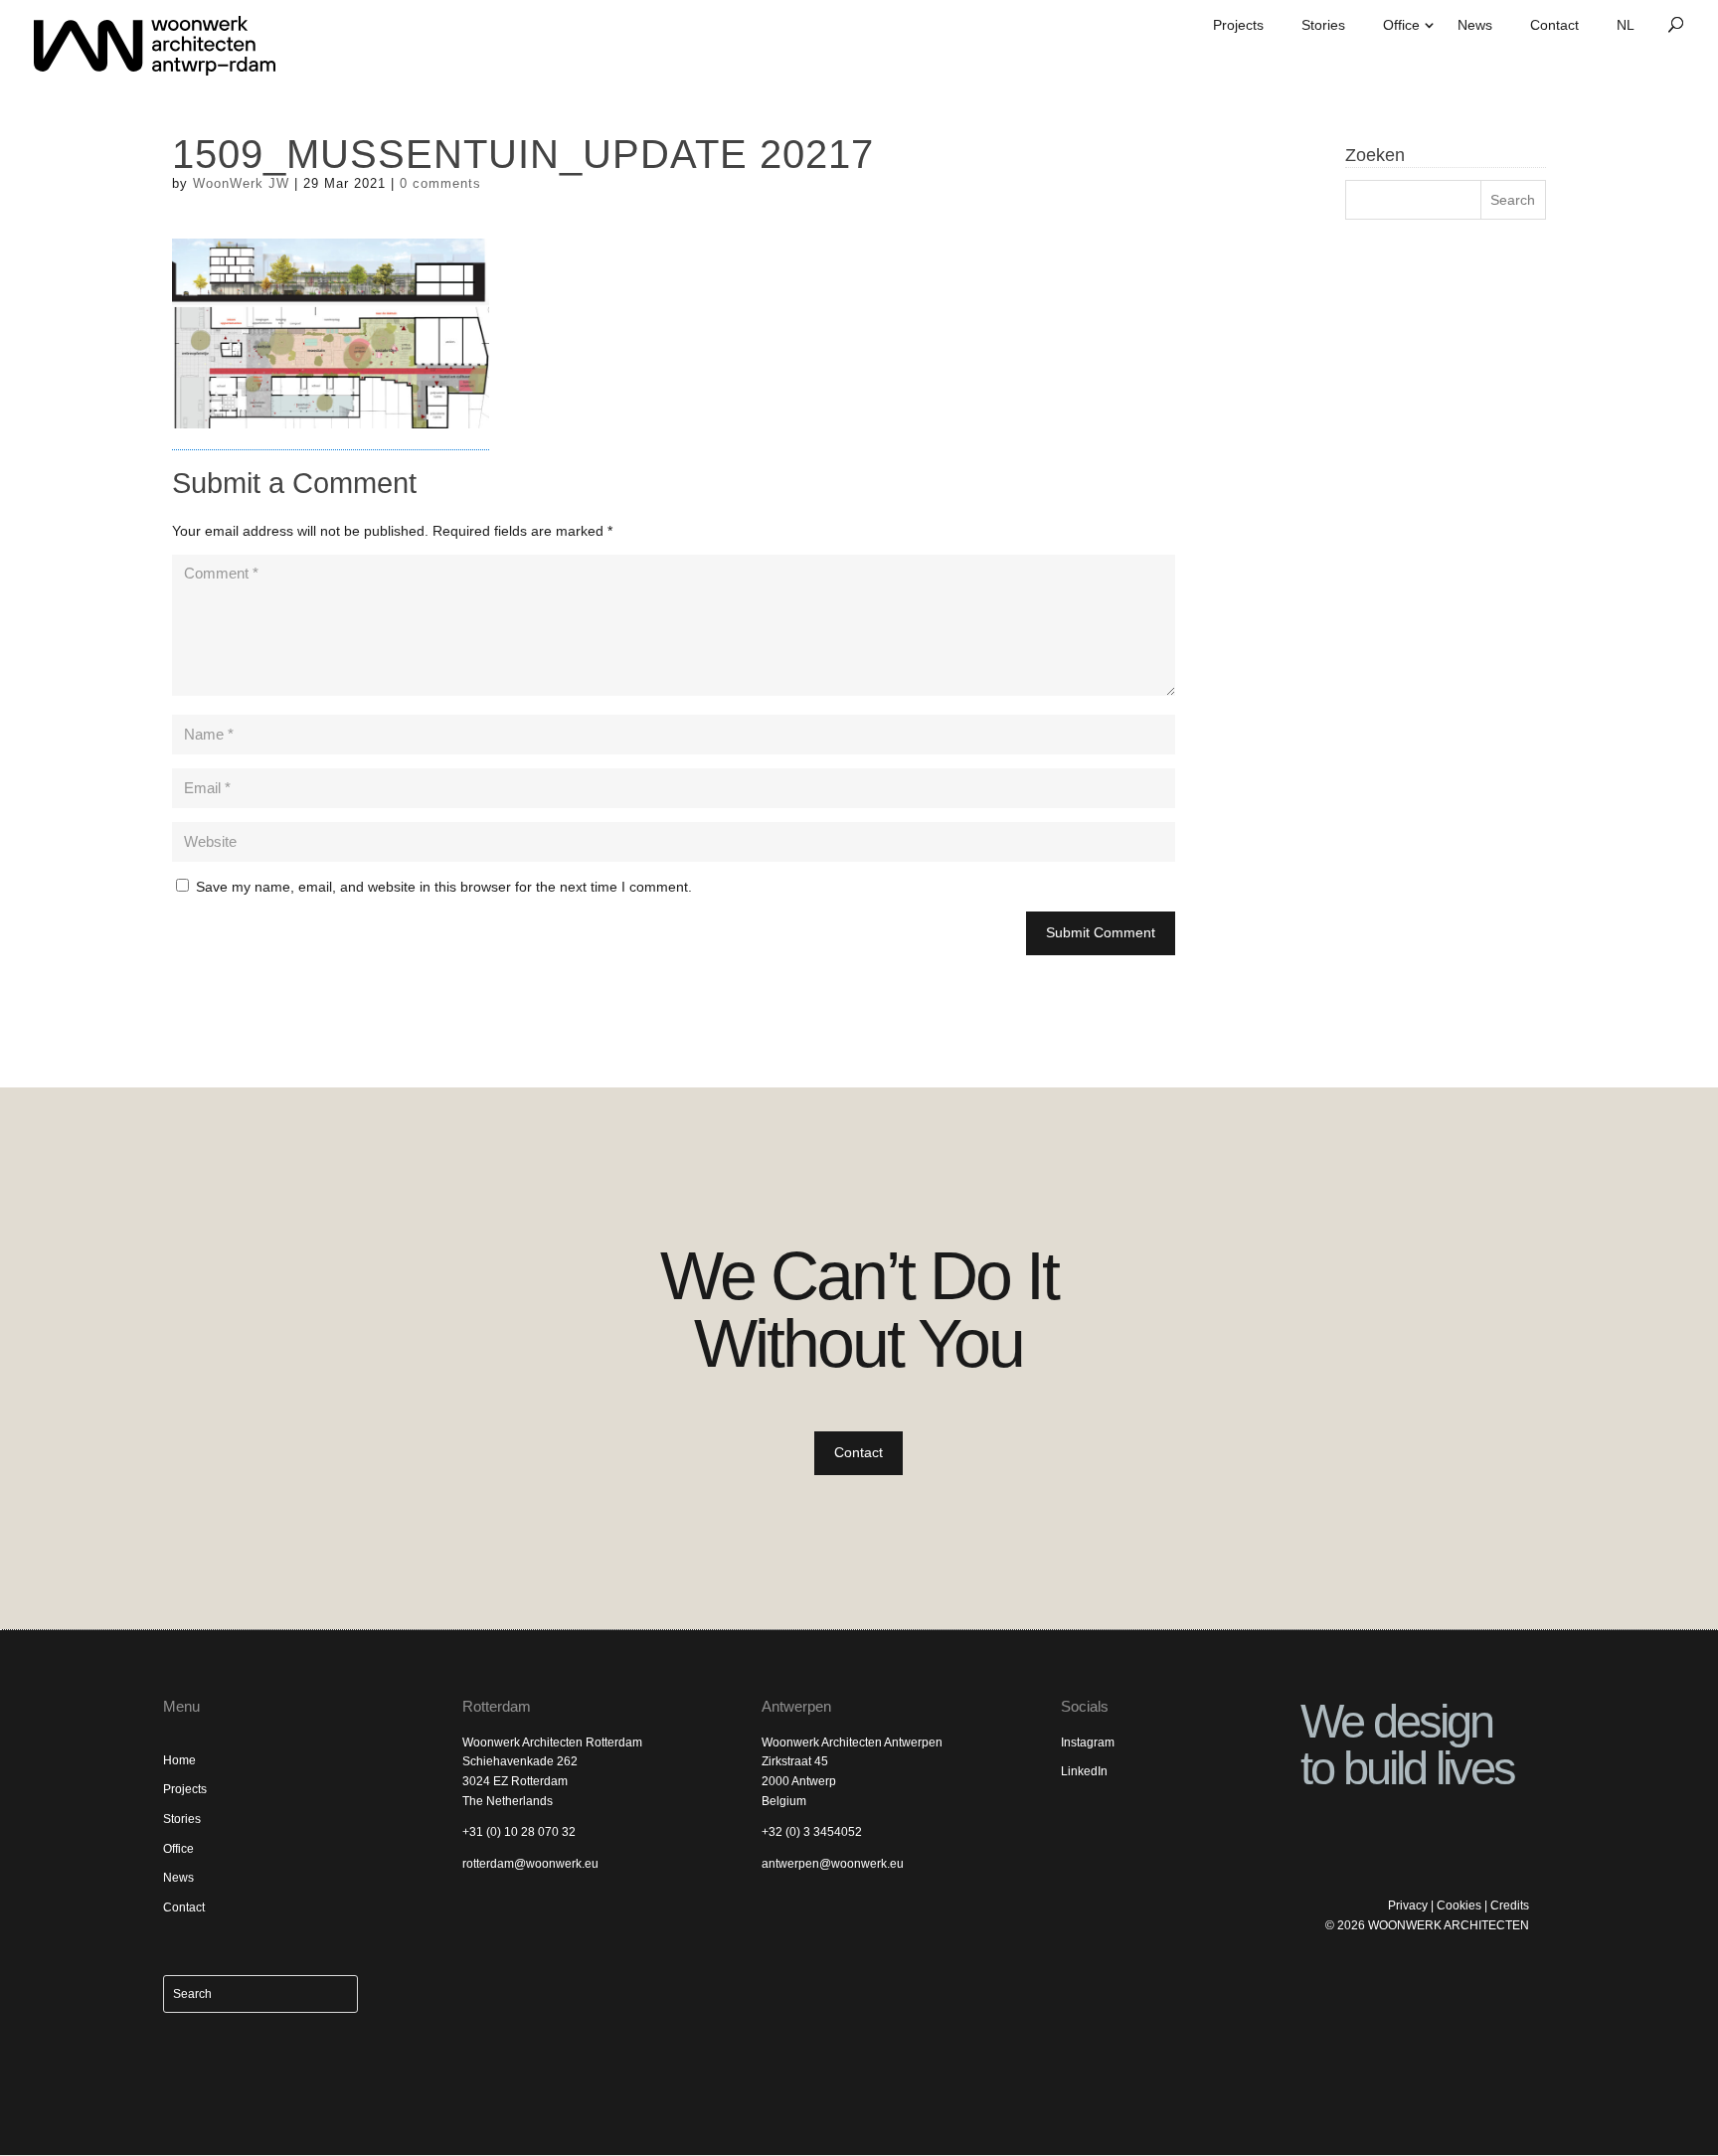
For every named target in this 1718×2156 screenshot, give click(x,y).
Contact (1554, 25)
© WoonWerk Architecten (1427, 1925)
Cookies (1459, 1906)
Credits (1510, 1906)
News (1475, 25)
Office (1401, 25)
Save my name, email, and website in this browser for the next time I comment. (444, 887)
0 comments (440, 183)
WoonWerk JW (241, 183)
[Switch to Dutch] (1626, 32)
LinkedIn (1084, 1771)
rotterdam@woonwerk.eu (530, 1864)
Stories (1323, 25)
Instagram (1088, 1742)
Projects (1238, 25)
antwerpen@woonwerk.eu (833, 1864)
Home (179, 1760)
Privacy (1408, 1906)
